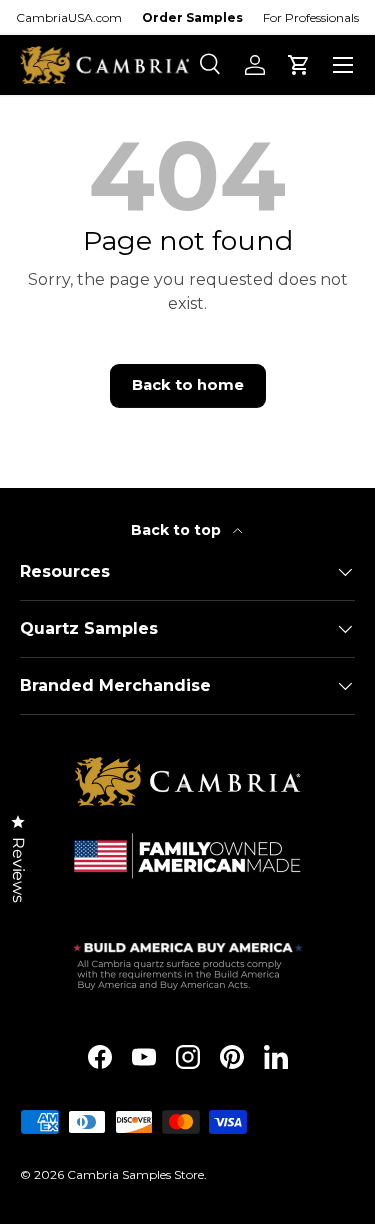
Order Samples (192, 17)
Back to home (188, 385)
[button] (299, 65)
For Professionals (311, 17)
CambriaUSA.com (69, 17)
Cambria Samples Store (135, 1174)
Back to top (178, 530)
